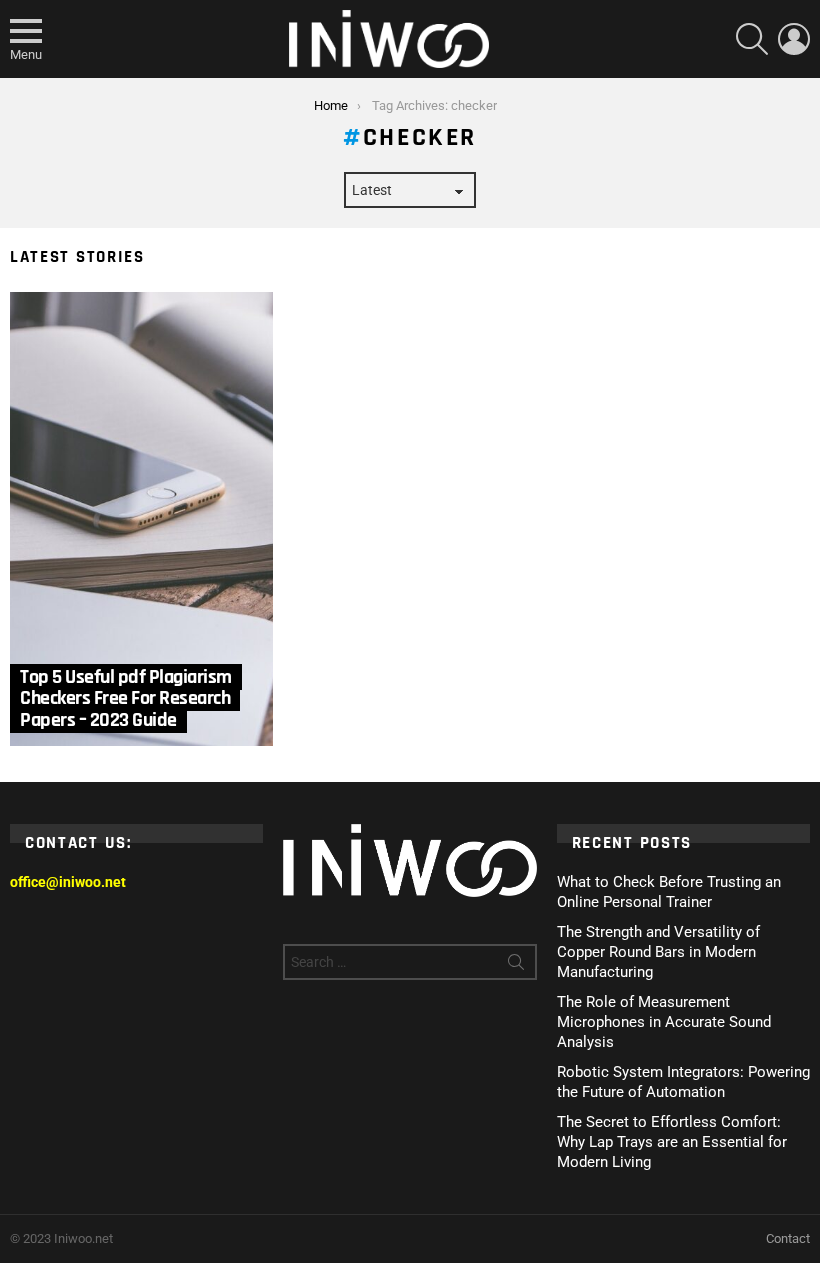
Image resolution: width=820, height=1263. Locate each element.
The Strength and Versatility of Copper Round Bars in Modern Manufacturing (658, 952)
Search (516, 966)
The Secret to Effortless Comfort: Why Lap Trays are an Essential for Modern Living (672, 1142)
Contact (788, 1238)
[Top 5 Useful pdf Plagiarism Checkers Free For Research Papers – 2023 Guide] (141, 519)
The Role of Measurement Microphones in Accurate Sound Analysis (664, 1022)
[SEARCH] (752, 39)
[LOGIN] (794, 39)
